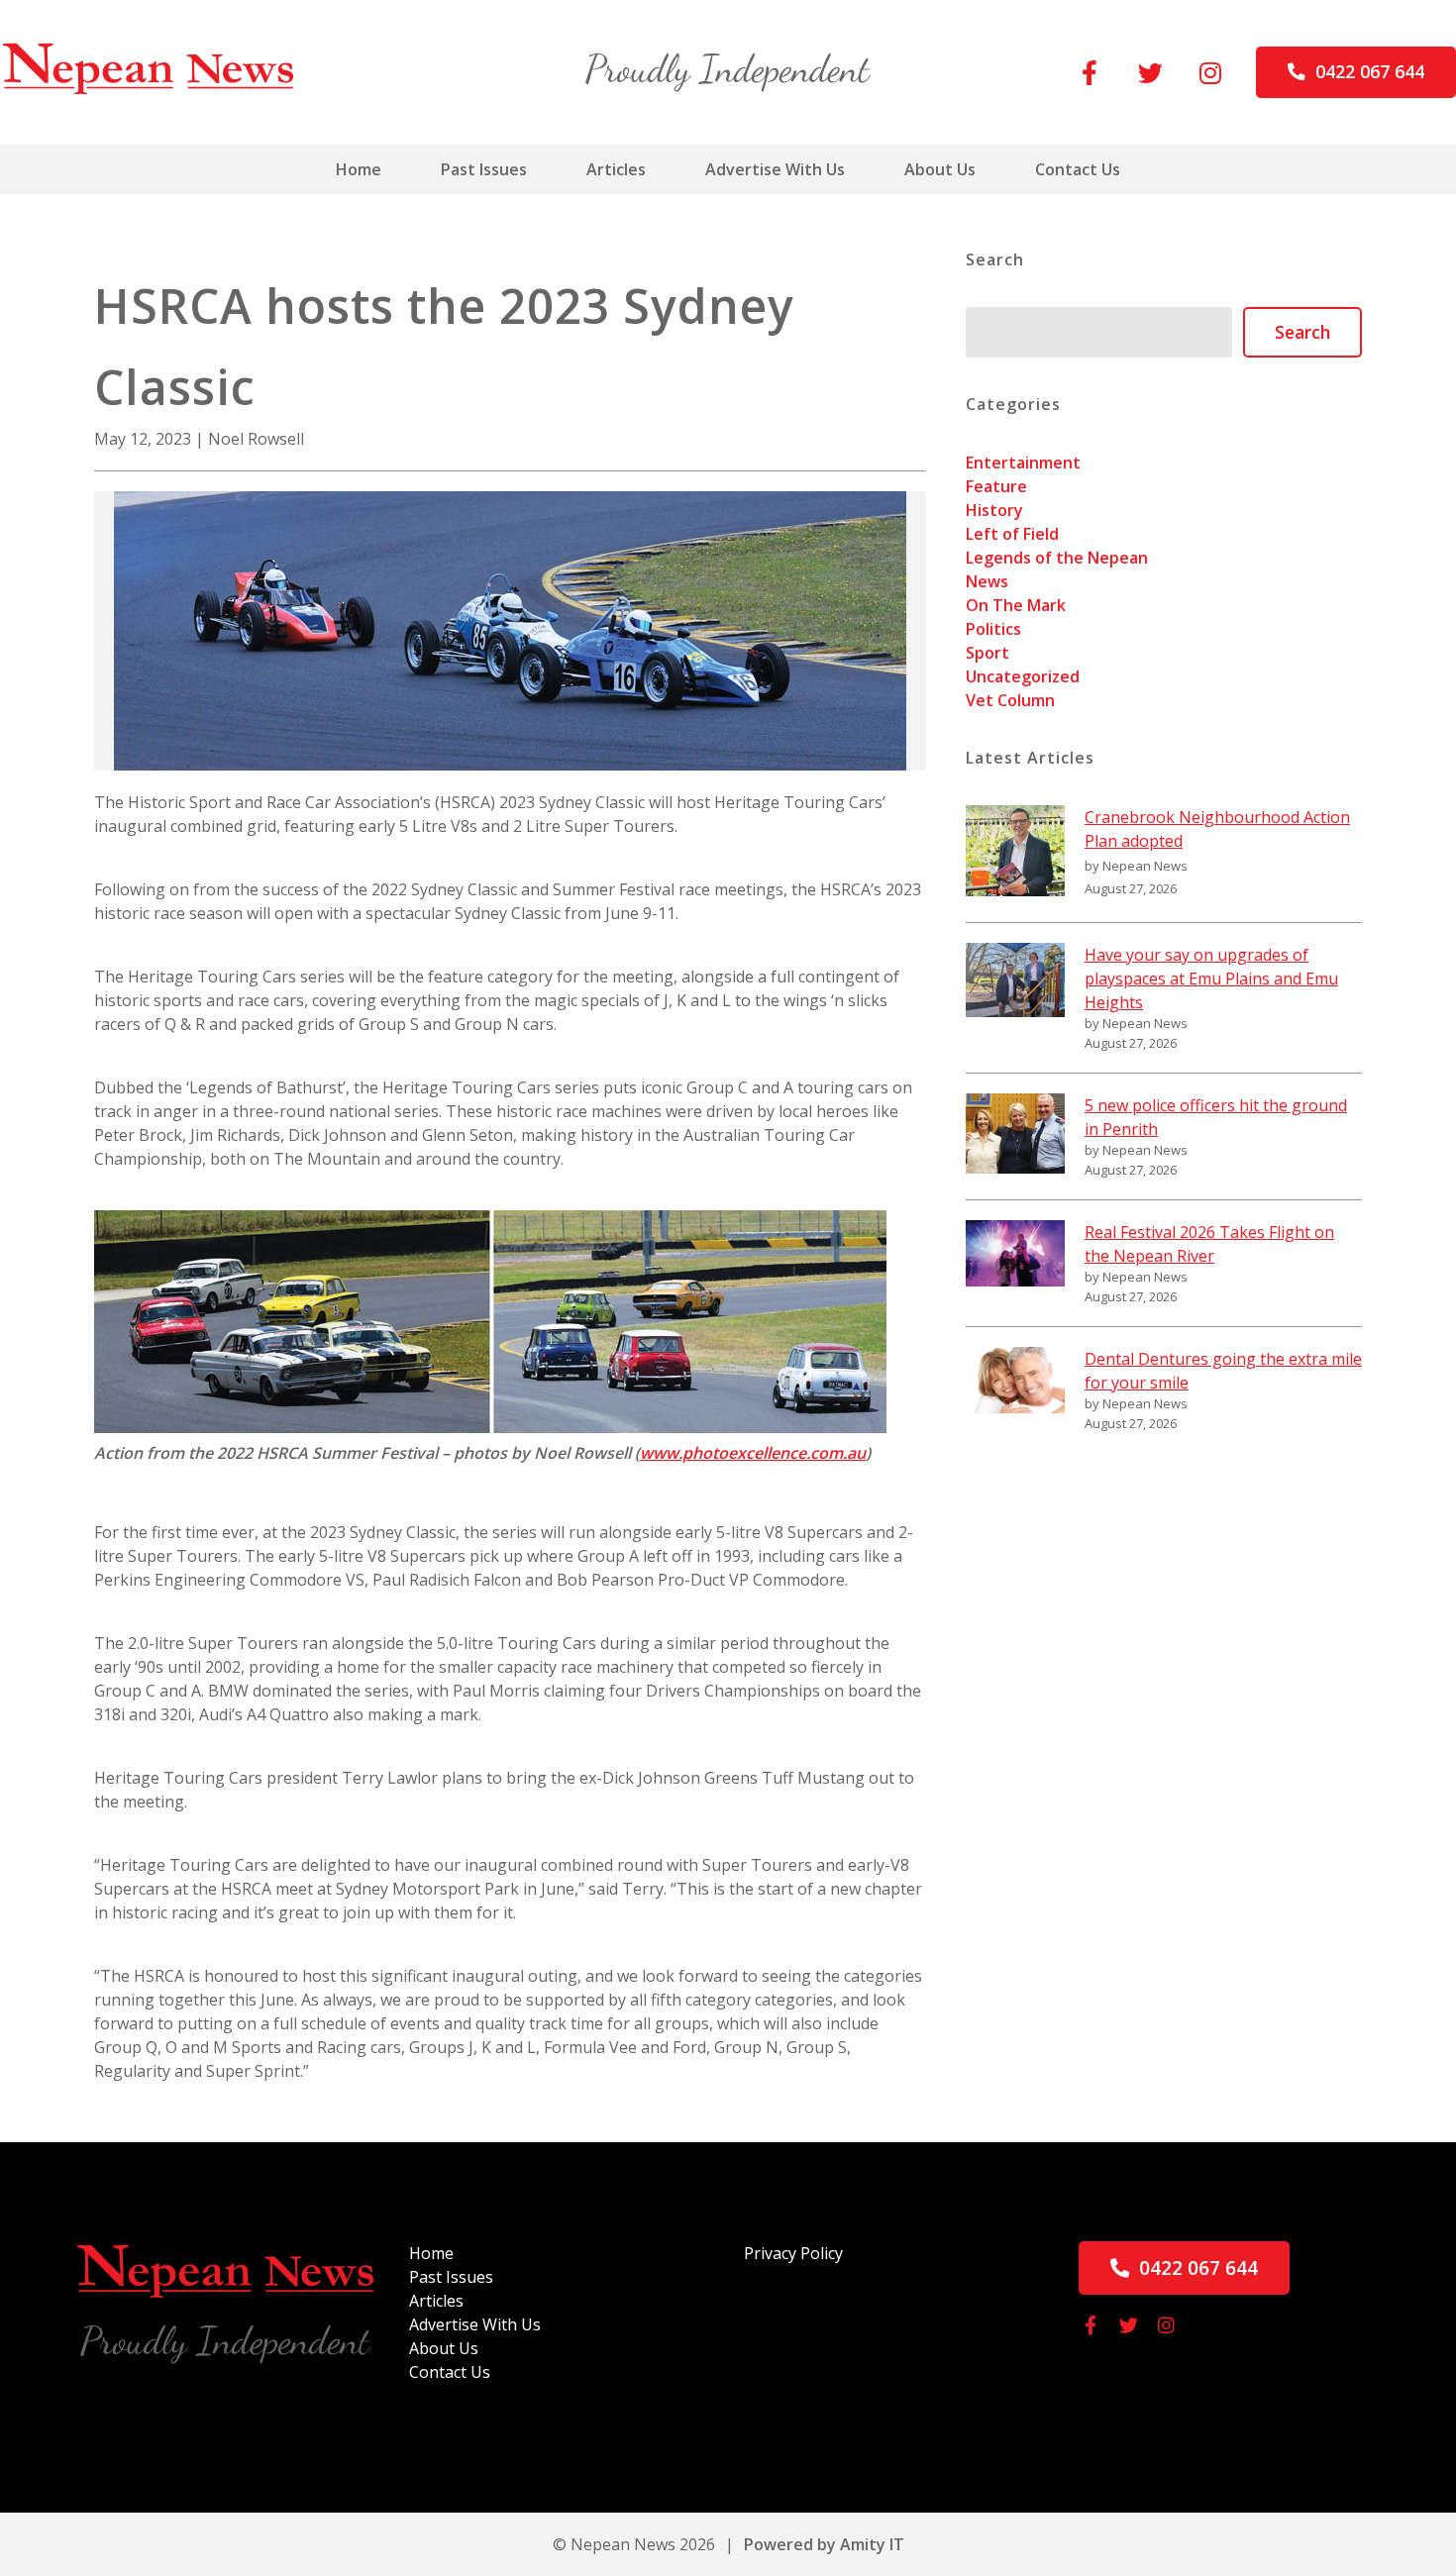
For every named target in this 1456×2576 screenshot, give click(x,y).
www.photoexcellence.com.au (753, 1453)
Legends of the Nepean (1057, 558)
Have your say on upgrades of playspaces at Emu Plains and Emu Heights (1211, 979)
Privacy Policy (793, 2253)
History (994, 510)
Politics (993, 629)
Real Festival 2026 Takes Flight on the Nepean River (1209, 1244)
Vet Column (1010, 700)
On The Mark (1016, 605)
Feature (996, 486)
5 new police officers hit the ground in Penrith (1216, 1117)
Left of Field (1012, 534)
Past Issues (484, 169)
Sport (988, 653)
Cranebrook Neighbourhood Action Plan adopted (1217, 829)
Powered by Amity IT (824, 2544)
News (987, 581)
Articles (616, 169)
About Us (940, 169)
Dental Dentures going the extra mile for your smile (1223, 1371)
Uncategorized (1023, 676)
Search (1302, 332)
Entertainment (1023, 463)
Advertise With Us (775, 169)
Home (359, 169)
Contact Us (1078, 169)
